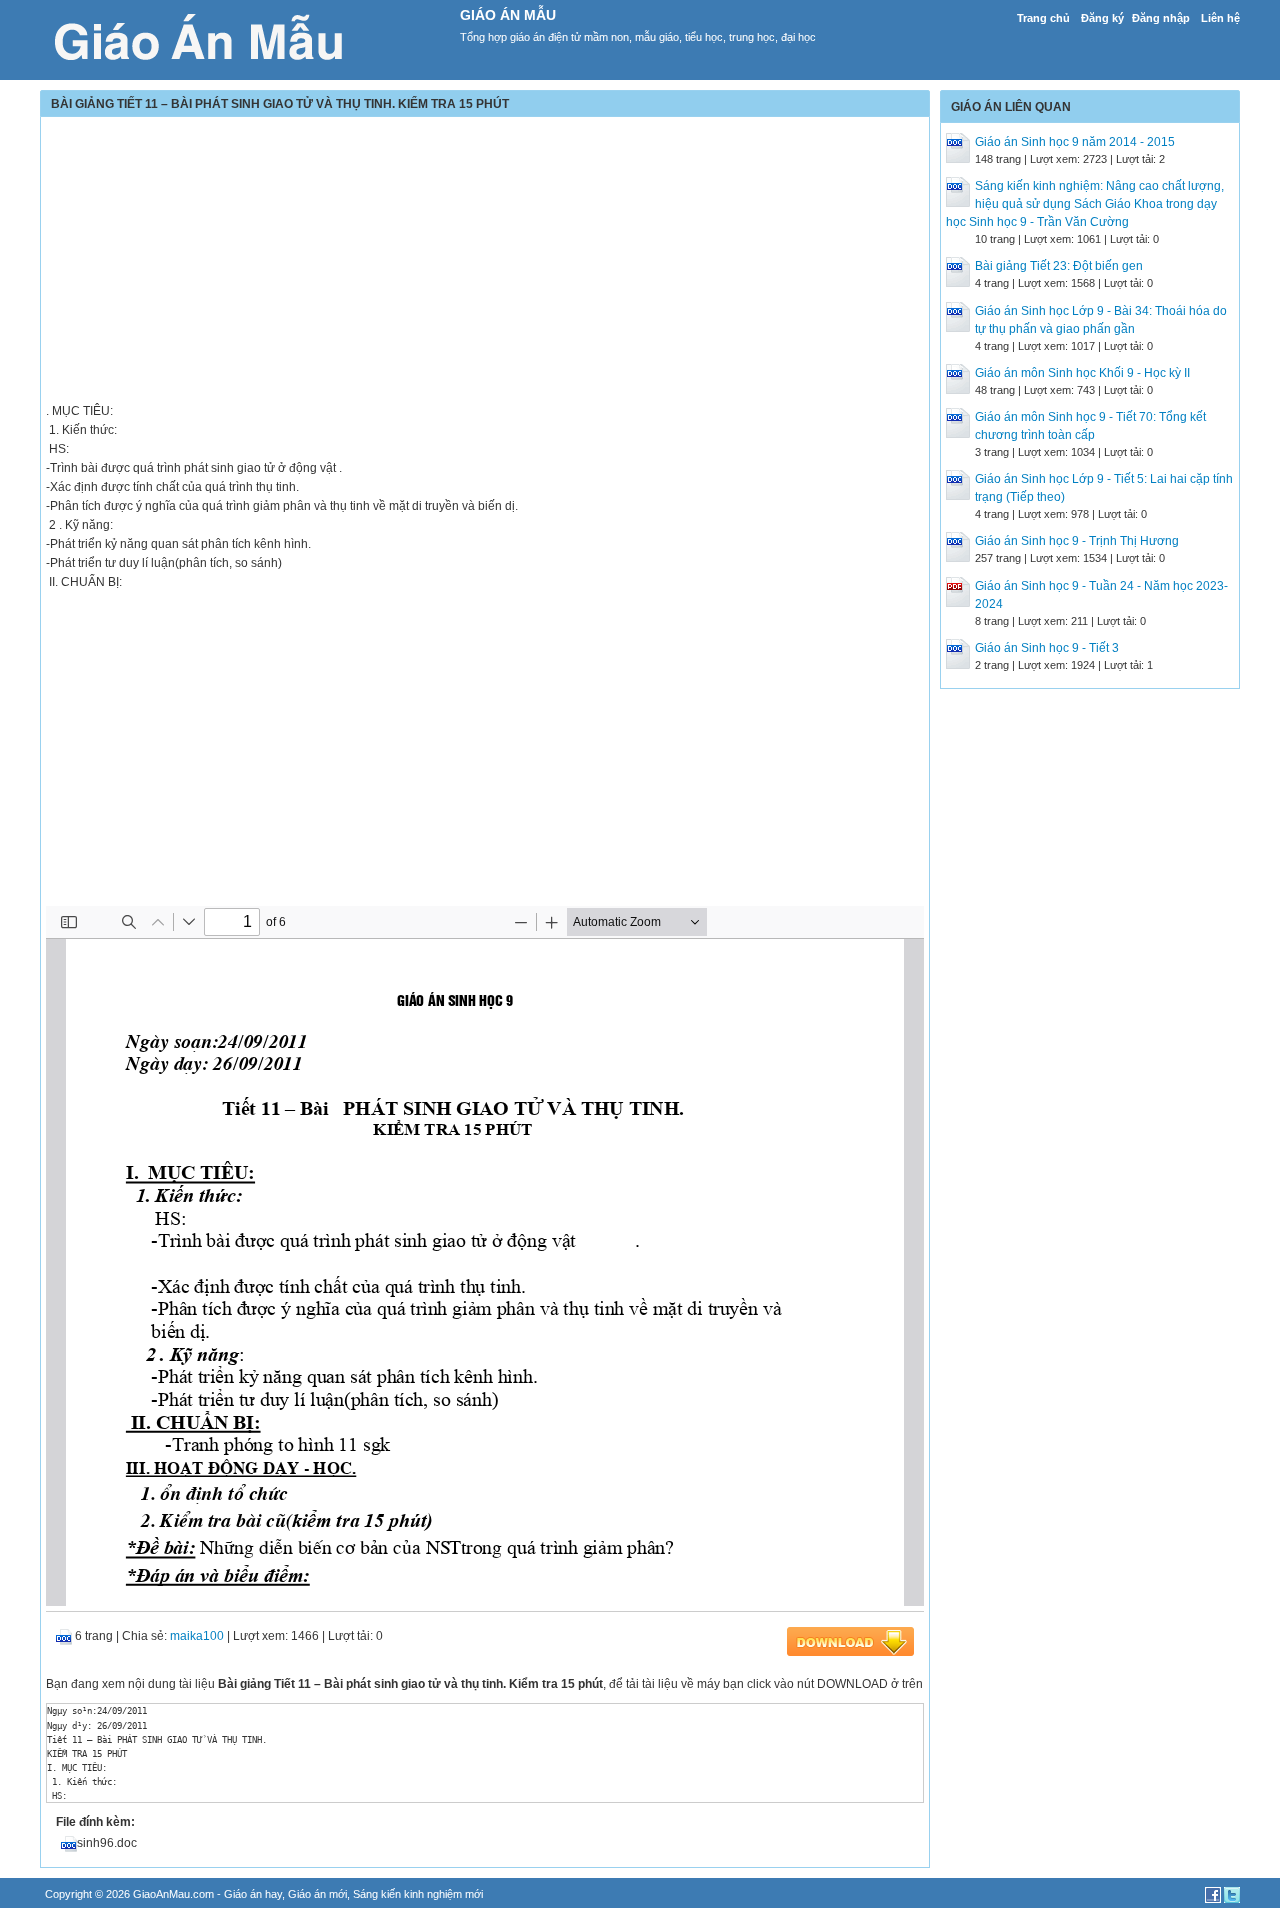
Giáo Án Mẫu (508, 15)
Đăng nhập (1161, 18)
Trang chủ (1043, 18)
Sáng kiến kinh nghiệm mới (418, 1894)
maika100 (197, 1636)
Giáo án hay (253, 1894)
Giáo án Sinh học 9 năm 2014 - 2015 (1075, 142)
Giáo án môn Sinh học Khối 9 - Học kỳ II (1082, 373)
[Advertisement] (485, 262)
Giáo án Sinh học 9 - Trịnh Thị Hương (1077, 541)
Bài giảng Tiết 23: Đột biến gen (1059, 266)
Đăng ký (1102, 18)
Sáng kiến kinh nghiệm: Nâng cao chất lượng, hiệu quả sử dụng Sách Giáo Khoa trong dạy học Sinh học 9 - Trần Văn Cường (1085, 204)
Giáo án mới (317, 1894)
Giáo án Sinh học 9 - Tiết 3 (1047, 648)
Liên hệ (1220, 18)
